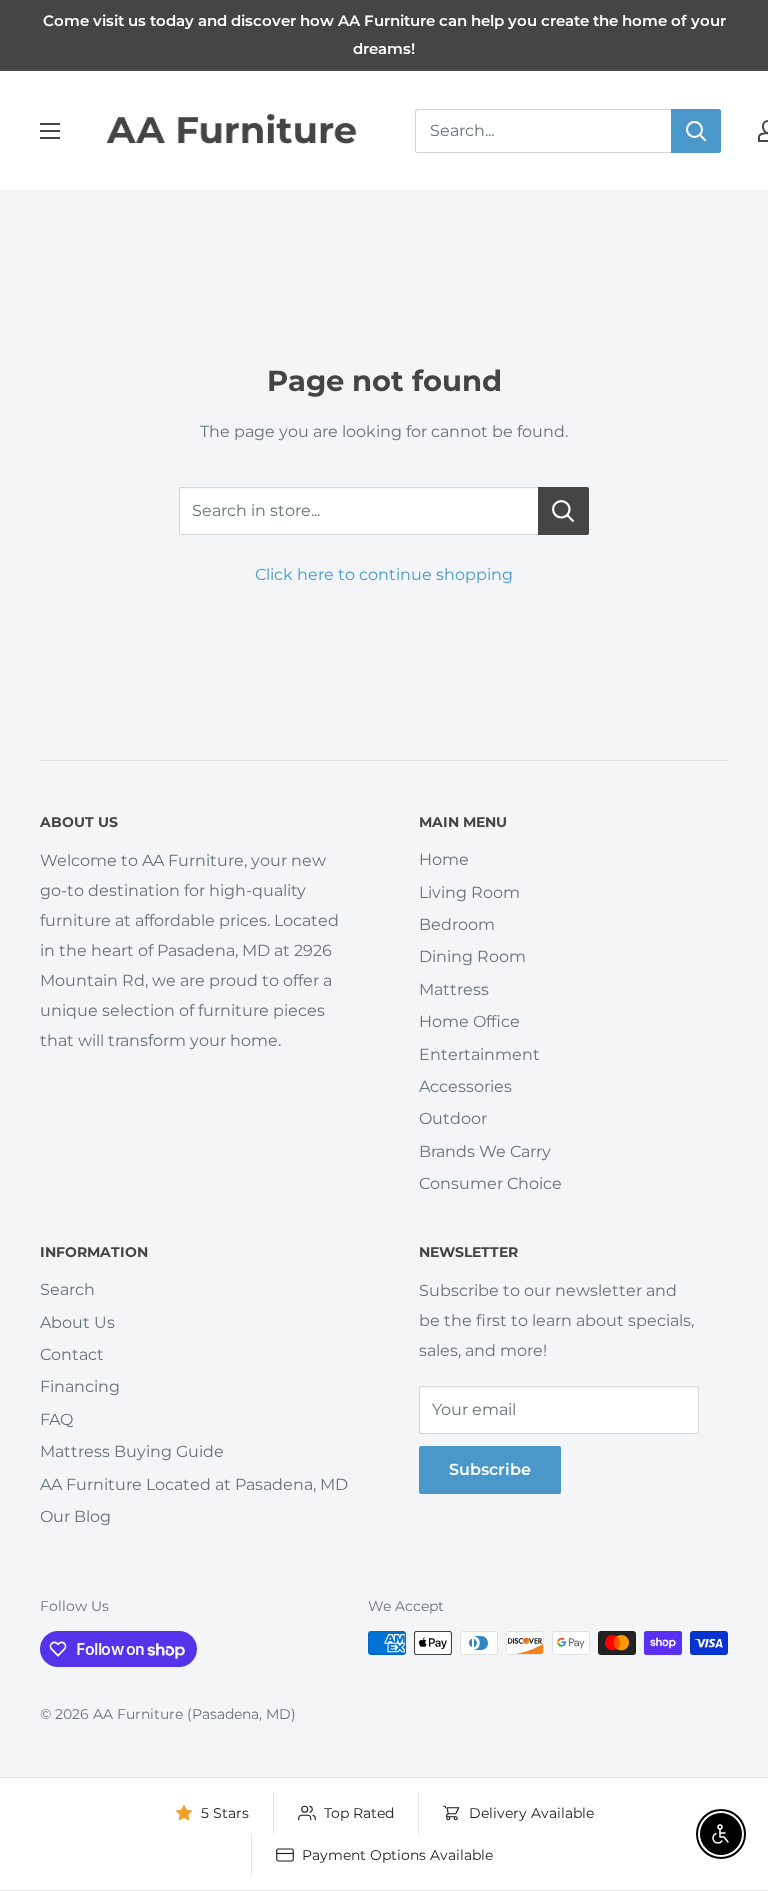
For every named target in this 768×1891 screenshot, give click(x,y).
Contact (72, 1354)
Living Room (469, 892)
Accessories (465, 1086)
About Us (77, 1322)
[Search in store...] (563, 511)
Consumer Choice (490, 1183)
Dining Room (472, 956)
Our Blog (75, 1516)
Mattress (454, 989)
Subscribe (490, 1469)
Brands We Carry (485, 1151)
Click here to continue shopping (384, 574)
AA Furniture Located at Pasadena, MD (194, 1484)
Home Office (469, 1021)
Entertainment (479, 1054)
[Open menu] (50, 131)
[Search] (696, 131)
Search (67, 1289)
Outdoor (453, 1118)
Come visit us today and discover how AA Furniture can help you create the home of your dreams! (384, 34)
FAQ (56, 1419)
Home (444, 859)
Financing (80, 1386)
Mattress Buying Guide (132, 1451)
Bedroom (457, 924)
